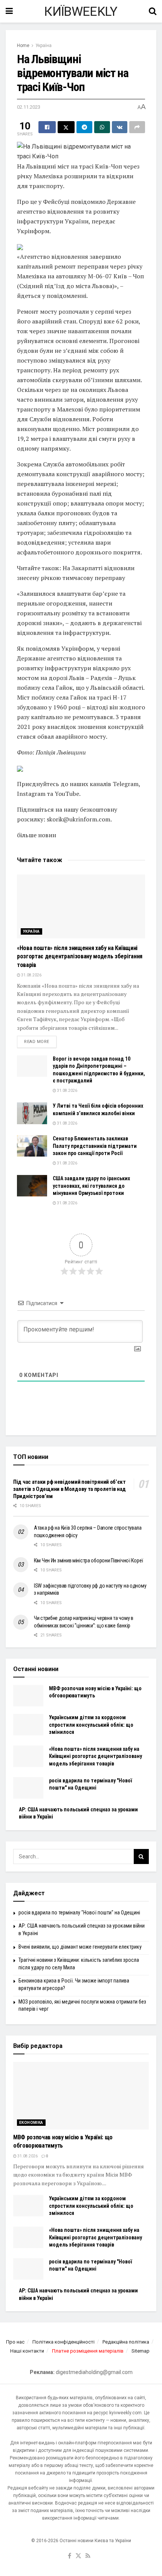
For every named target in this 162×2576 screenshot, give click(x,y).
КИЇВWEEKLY (81, 11)
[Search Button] (153, 11)
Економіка (31, 2123)
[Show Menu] (9, 11)
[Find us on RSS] (88, 2556)
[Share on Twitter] (66, 127)
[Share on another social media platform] (137, 127)
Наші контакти (27, 2351)
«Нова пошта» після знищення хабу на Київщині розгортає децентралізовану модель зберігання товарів (80, 956)
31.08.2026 (31, 975)
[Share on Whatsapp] (102, 127)
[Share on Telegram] (84, 127)
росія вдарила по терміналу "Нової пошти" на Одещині (79, 1913)
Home (23, 46)
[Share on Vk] (120, 127)
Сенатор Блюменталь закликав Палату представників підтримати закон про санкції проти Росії (95, 1146)
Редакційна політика (126, 2342)
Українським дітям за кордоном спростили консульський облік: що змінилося (91, 1725)
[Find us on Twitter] (78, 2556)
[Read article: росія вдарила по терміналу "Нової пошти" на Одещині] (28, 1788)
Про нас (15, 2342)
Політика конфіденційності (63, 2342)
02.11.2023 (29, 107)
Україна (44, 46)
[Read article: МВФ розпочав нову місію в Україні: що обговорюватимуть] (28, 1696)
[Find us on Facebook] (70, 2556)
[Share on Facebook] (47, 127)
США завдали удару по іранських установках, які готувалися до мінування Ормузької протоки (91, 1186)
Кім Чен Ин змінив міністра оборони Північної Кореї (89, 1560)
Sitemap (141, 2351)
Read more (40, 1041)
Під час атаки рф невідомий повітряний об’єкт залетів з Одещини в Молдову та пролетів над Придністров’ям (70, 1489)
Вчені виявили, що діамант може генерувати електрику (80, 1947)
